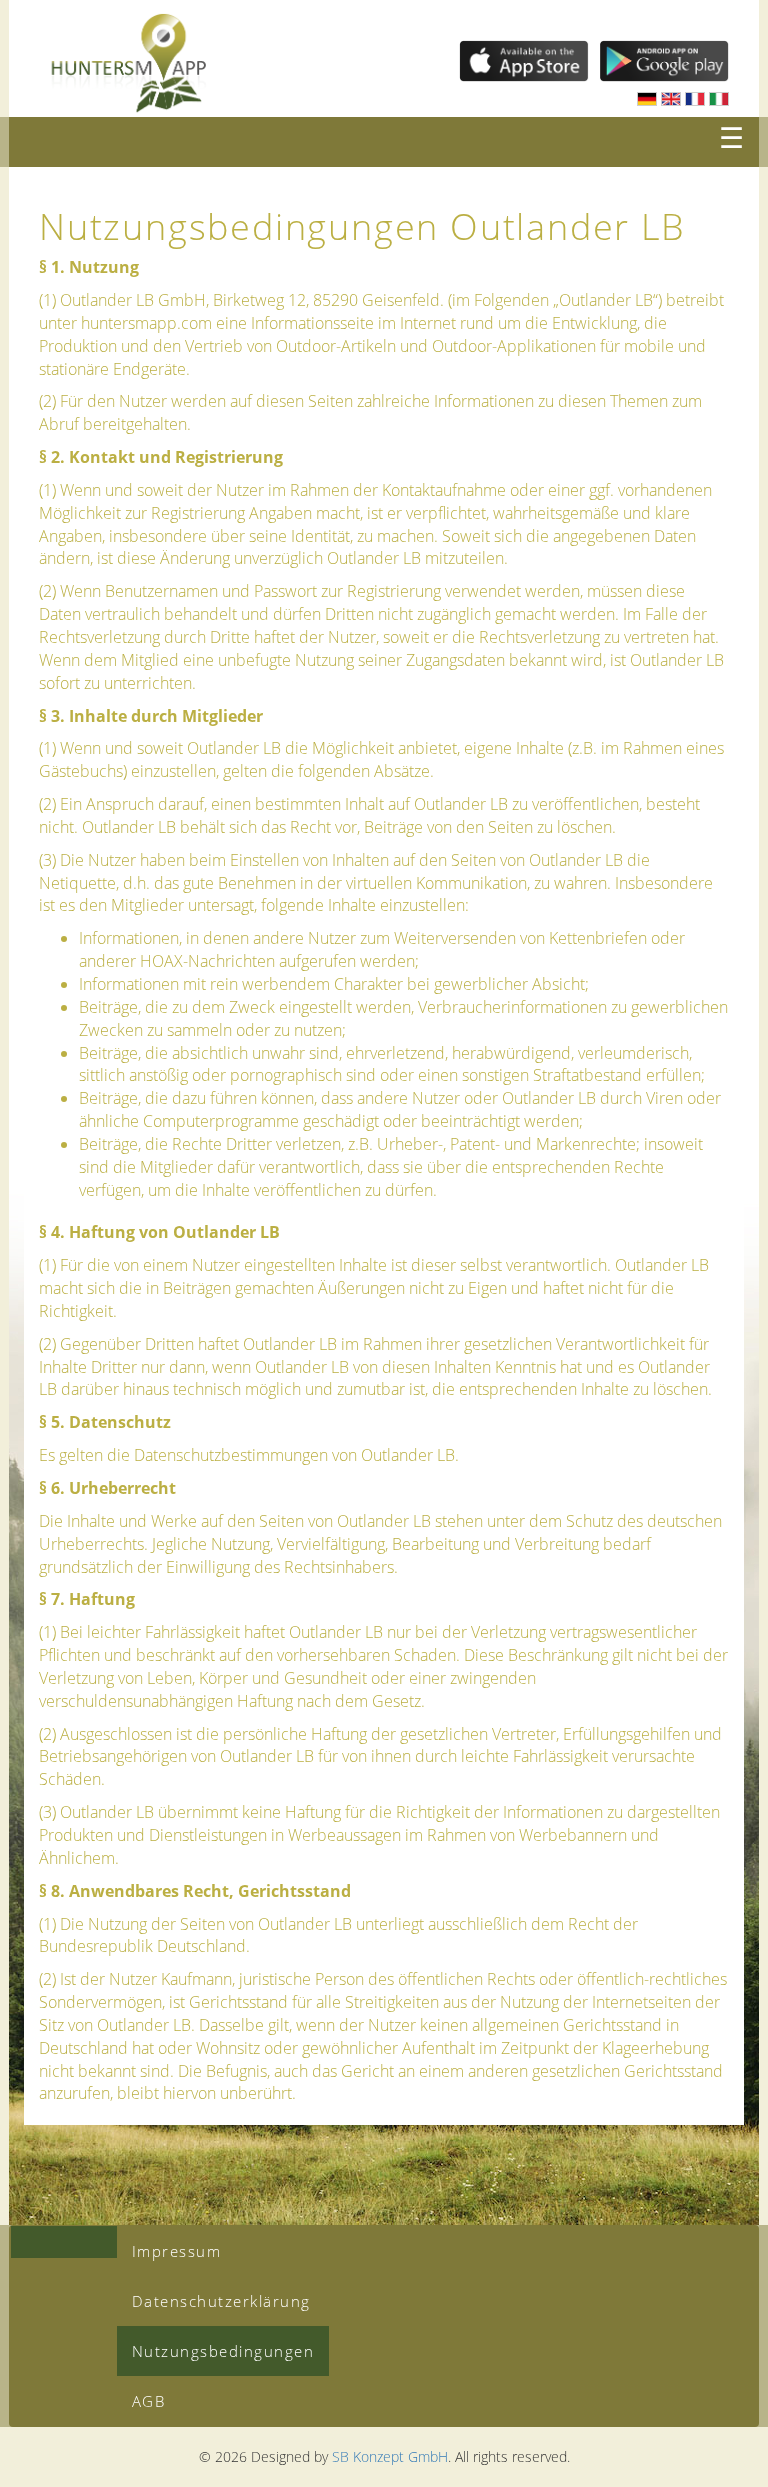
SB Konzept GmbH (390, 2456)
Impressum (177, 2251)
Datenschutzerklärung (221, 2301)
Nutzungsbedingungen (223, 2351)
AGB (149, 2401)
